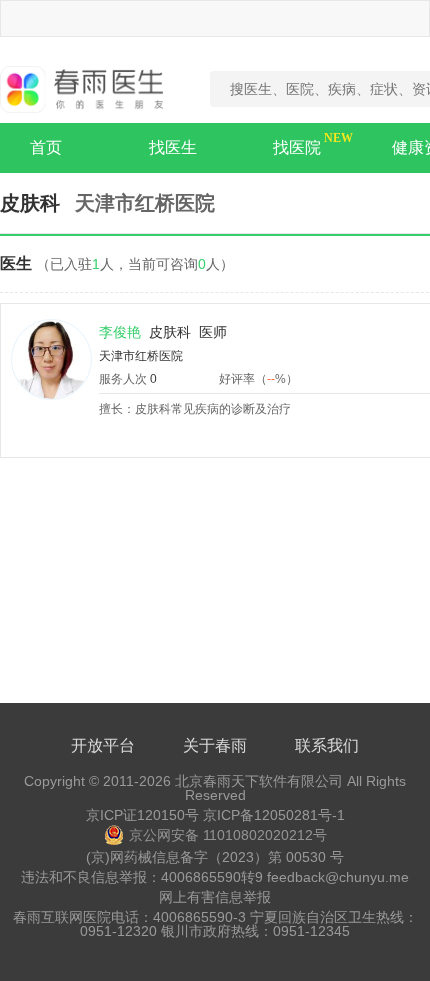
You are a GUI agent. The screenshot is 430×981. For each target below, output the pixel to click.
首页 (46, 147)
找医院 (297, 147)
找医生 (173, 147)
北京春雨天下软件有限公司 (259, 781)
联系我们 (327, 745)
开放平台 (103, 745)
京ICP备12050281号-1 (274, 815)
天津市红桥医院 (141, 356)
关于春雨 (215, 745)
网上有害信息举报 (215, 897)
